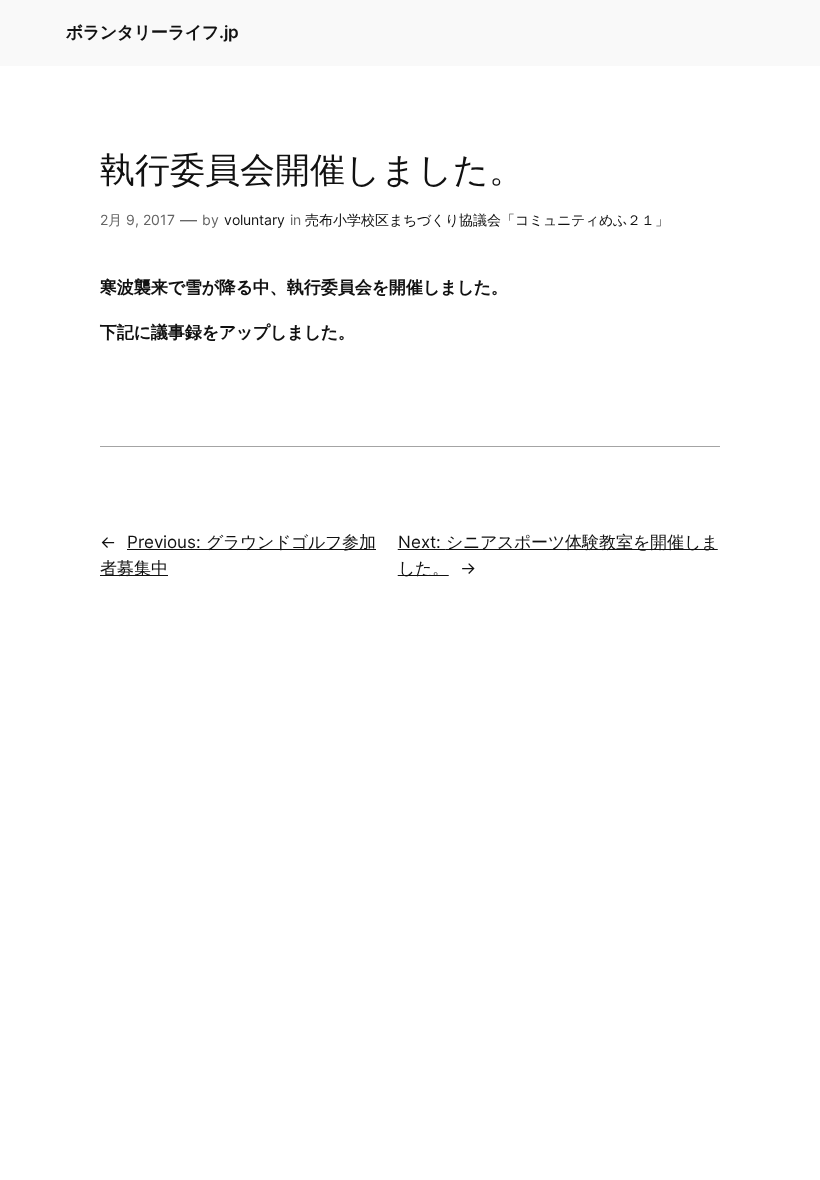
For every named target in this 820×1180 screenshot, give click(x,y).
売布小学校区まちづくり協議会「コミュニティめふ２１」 (487, 219)
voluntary (254, 219)
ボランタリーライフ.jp (152, 32)
